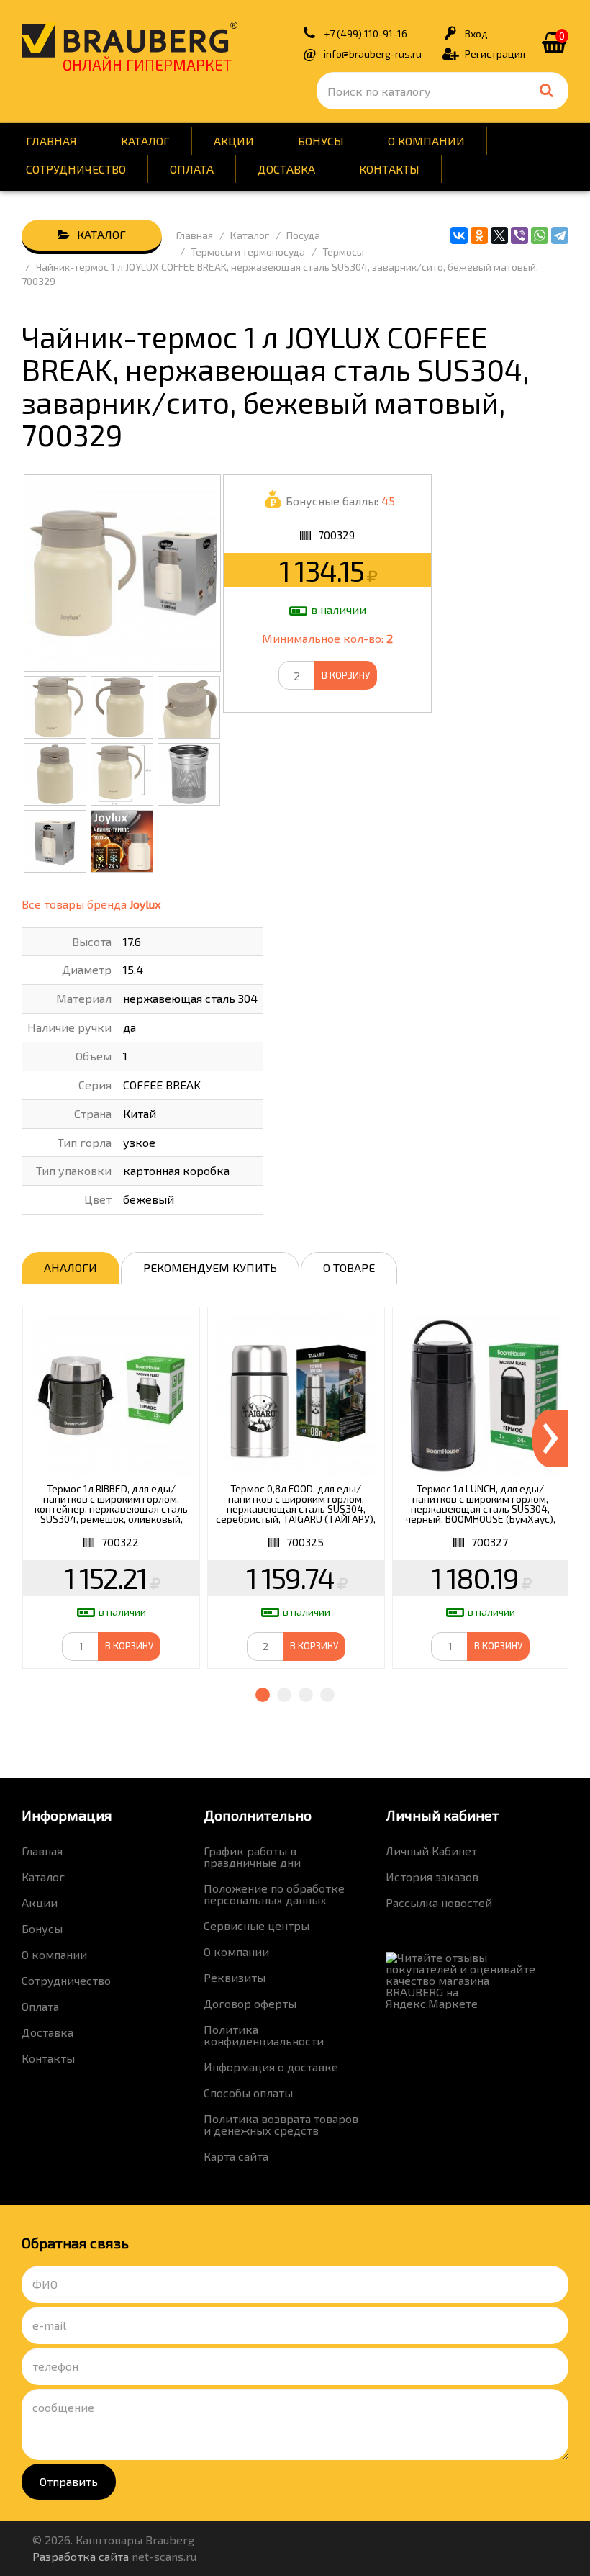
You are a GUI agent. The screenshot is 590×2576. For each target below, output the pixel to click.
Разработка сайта (81, 2556)
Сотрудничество (76, 169)
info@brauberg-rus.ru (373, 54)
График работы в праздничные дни (252, 1856)
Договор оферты (250, 2003)
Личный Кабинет (431, 1851)
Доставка (286, 169)
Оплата (192, 169)
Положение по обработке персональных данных (274, 1894)
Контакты (389, 169)
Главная (51, 141)
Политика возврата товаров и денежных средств (281, 2124)
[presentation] (550, 1438)
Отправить (69, 2481)
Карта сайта (236, 2156)
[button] (263, 1695)
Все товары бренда (91, 904)
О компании (426, 141)
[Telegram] (560, 235)
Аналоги (71, 1267)
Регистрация (495, 54)
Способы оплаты (248, 2093)
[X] (499, 235)
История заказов (432, 1877)
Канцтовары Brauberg (130, 40)
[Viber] (519, 235)
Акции (234, 141)
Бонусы (321, 141)
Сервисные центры (257, 1926)
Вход (476, 33)
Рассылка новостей (439, 1902)
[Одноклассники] (479, 235)
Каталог (145, 141)
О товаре (349, 1267)
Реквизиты (235, 1977)
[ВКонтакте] (459, 235)
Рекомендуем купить (210, 1267)
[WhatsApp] (540, 235)
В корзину (346, 675)
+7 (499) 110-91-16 (366, 33)
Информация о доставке (271, 2067)
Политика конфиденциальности (264, 2035)
